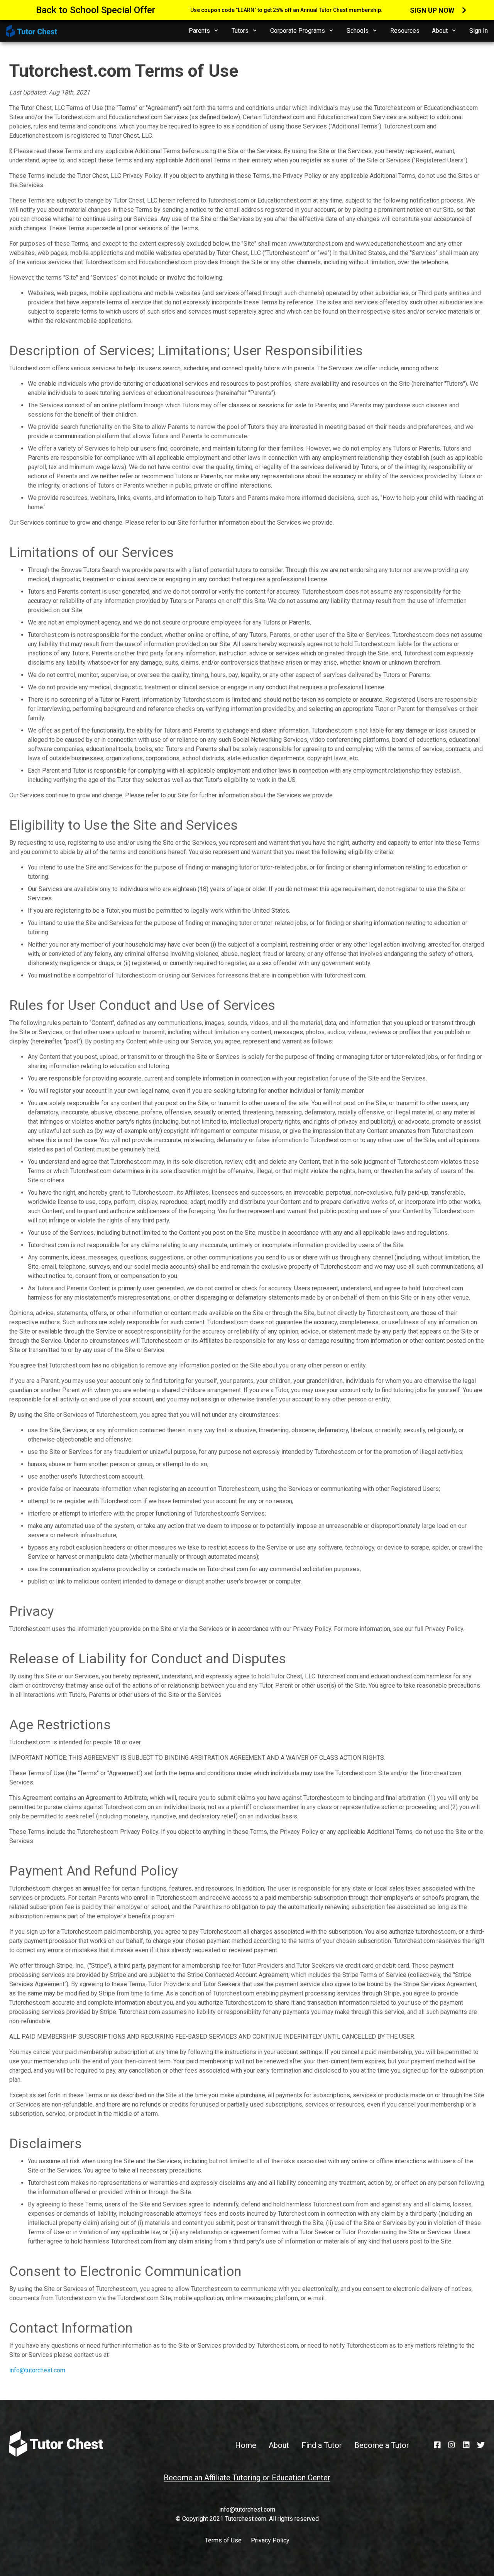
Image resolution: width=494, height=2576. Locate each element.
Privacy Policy (270, 2540)
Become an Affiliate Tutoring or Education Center (247, 2478)
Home (246, 2445)
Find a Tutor (322, 2445)
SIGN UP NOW (433, 10)
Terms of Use (223, 2540)
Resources (405, 31)
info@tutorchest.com (37, 2370)
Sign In (479, 31)
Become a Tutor (382, 2445)
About (279, 2445)
